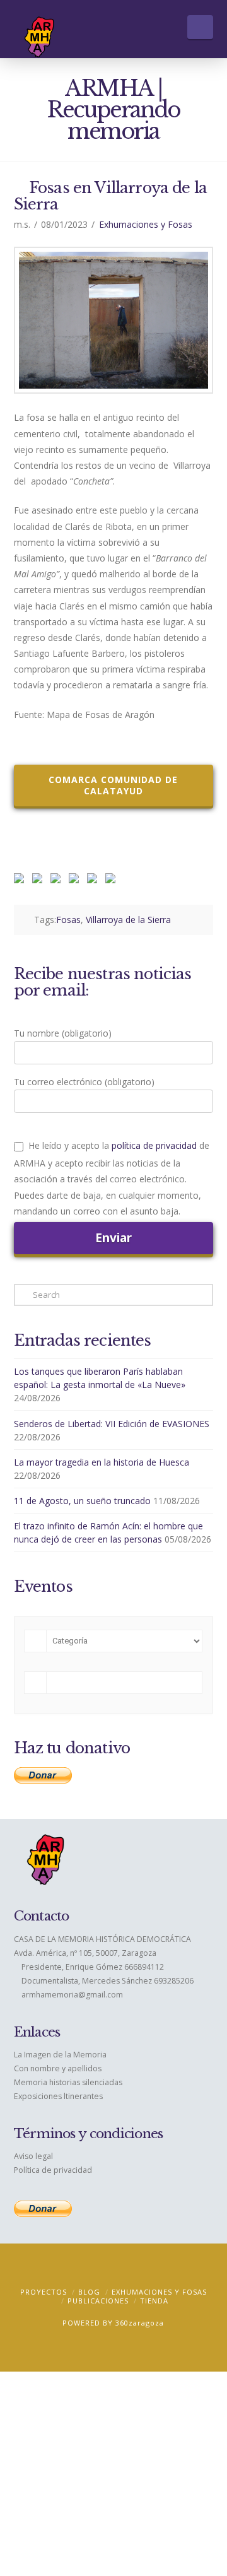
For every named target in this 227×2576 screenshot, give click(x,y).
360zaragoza (140, 2323)
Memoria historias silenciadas (68, 2082)
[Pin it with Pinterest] (58, 881)
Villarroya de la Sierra (128, 920)
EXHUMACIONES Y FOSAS (159, 2292)
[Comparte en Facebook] (21, 881)
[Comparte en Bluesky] (95, 881)
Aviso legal (33, 2156)
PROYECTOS (44, 2292)
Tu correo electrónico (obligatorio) (84, 1082)
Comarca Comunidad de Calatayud (113, 785)
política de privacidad (154, 1145)
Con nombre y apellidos (58, 2068)
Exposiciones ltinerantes (58, 2096)
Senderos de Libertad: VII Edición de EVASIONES (112, 1424)
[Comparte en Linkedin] (76, 881)
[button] (200, 27)
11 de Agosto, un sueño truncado (82, 1501)
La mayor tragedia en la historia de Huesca (102, 1462)
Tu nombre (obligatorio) (63, 1033)
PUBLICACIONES (98, 2301)
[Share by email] (113, 881)
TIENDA (154, 2301)
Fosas (68, 920)
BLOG (89, 2292)
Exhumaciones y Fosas (146, 224)
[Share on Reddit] (40, 881)
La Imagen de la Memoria (60, 2055)
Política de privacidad (53, 2170)
